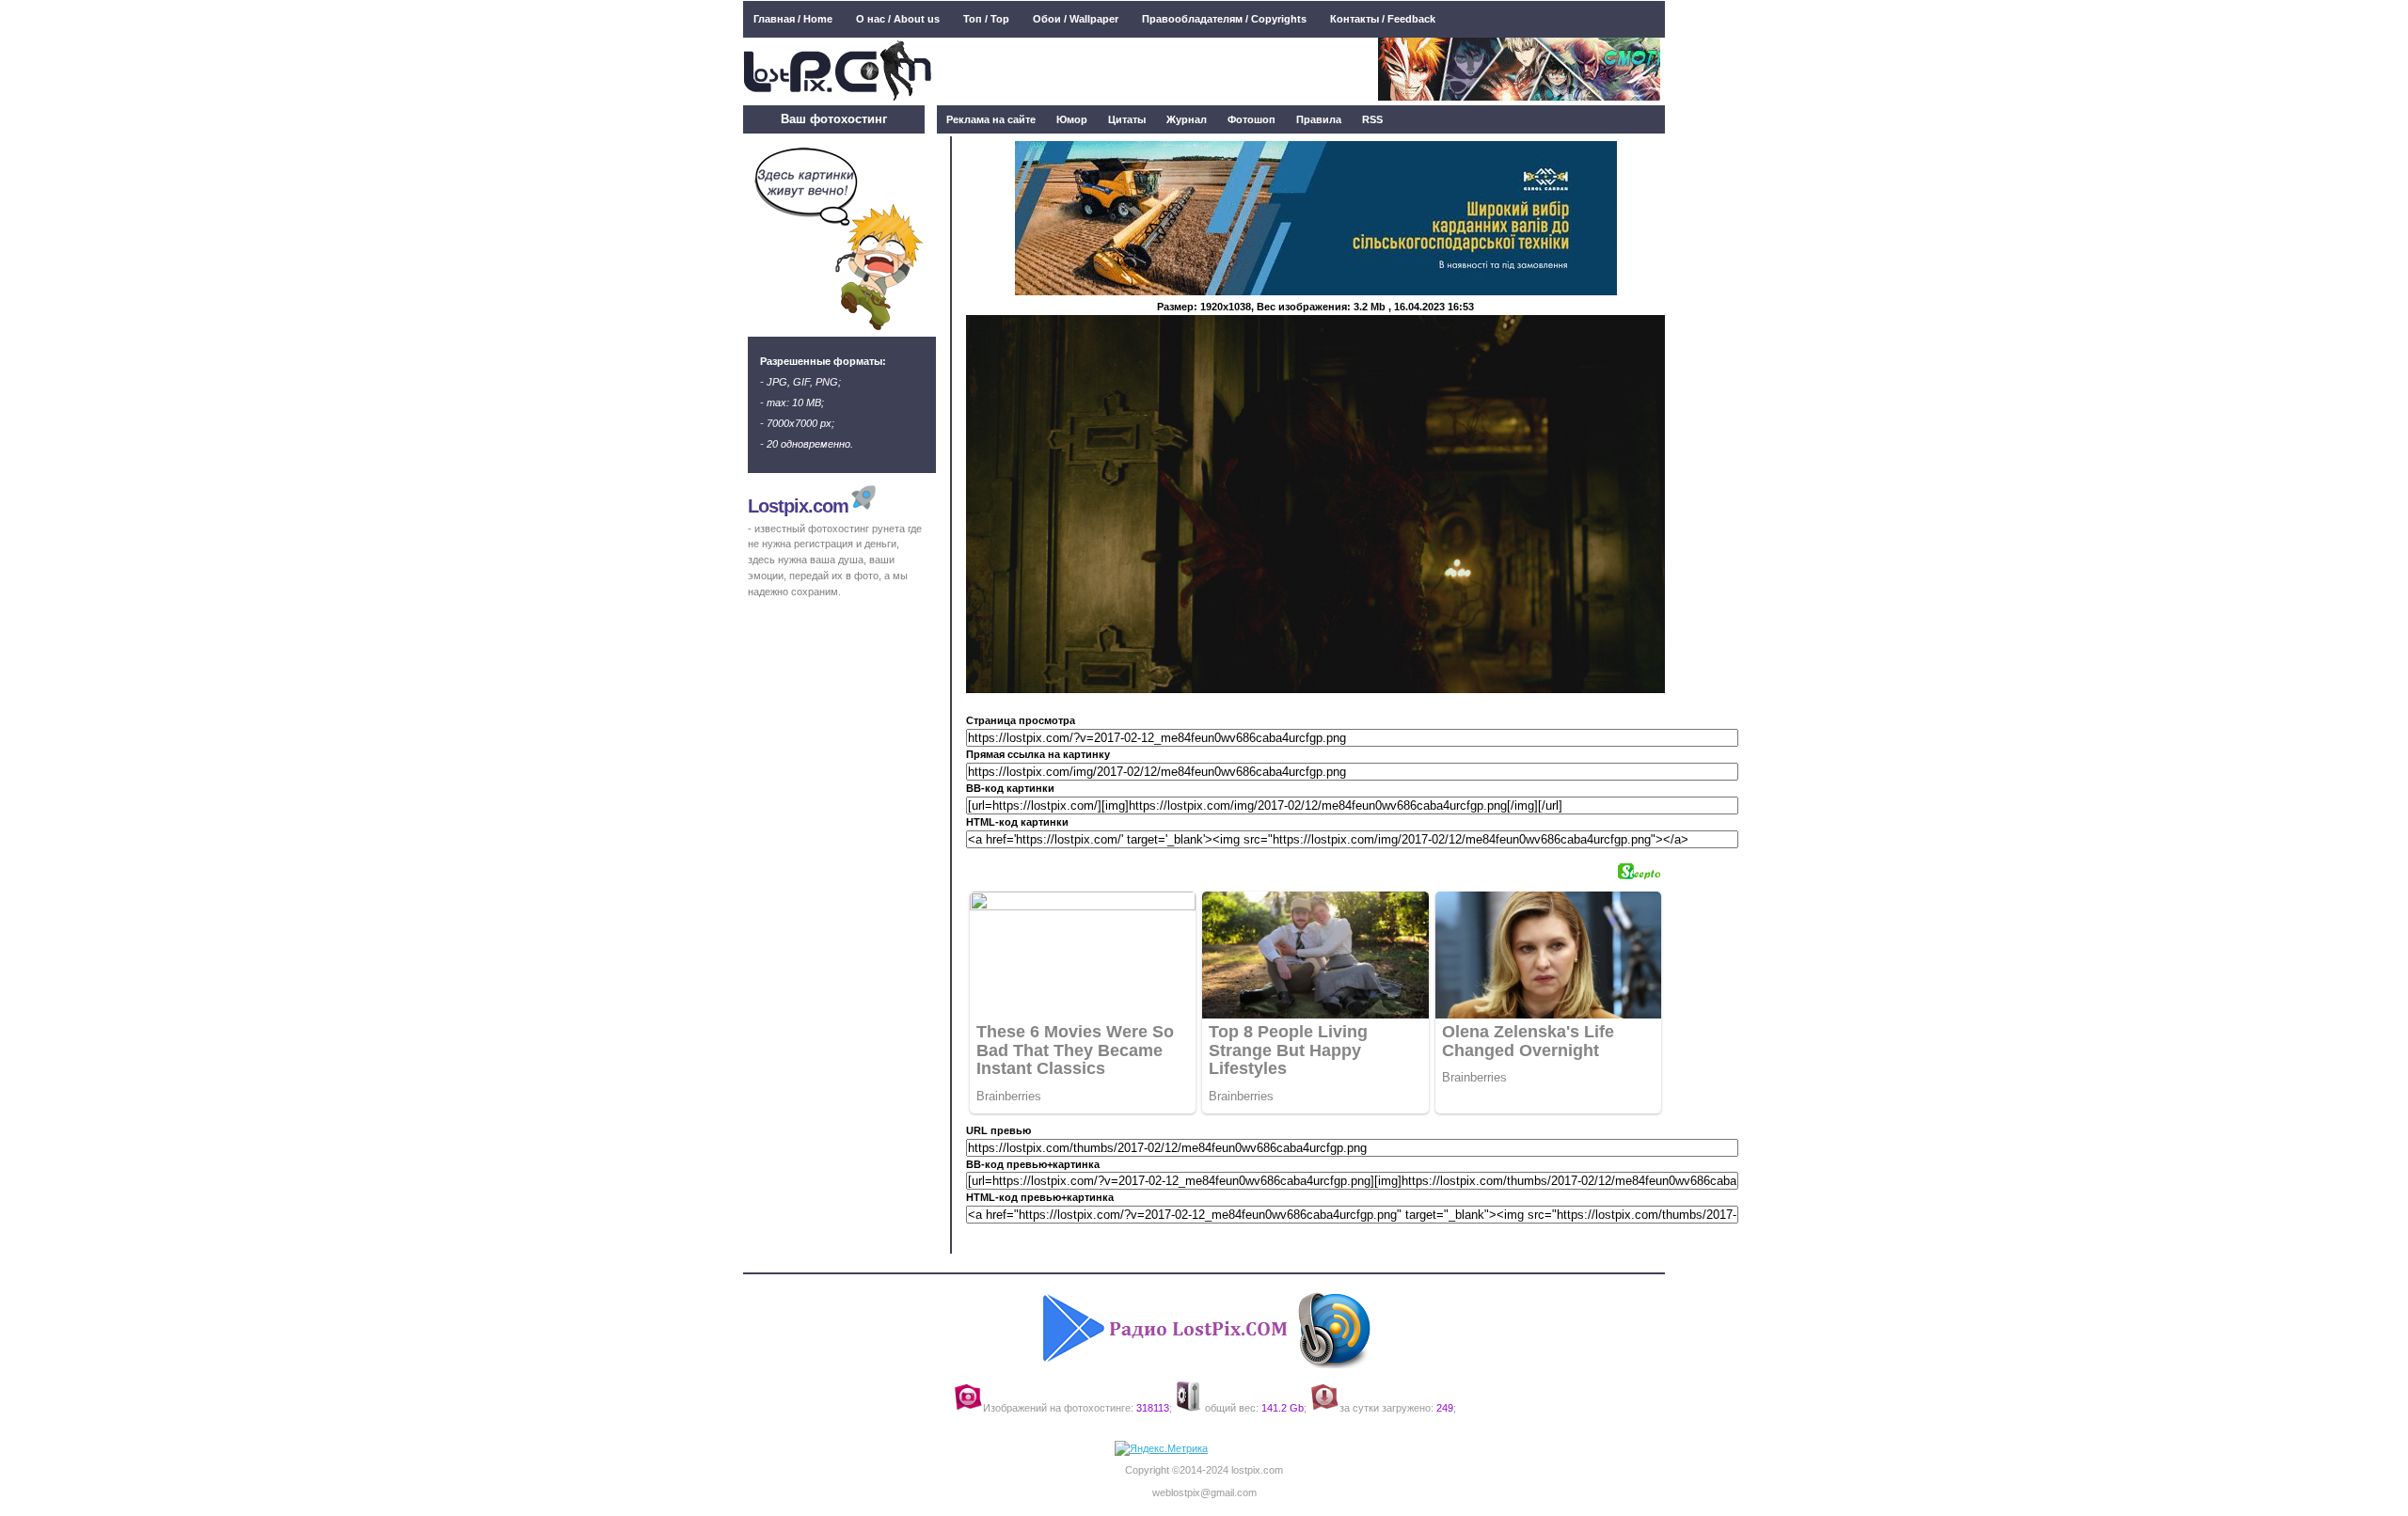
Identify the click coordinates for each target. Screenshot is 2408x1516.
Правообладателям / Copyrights (1224, 19)
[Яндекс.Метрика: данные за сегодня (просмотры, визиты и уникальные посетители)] (1161, 1449)
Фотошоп (1252, 119)
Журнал (1187, 119)
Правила (1319, 119)
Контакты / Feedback (1383, 19)
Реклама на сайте (991, 119)
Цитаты (1127, 119)
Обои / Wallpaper (1076, 19)
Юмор (1072, 119)
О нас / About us (898, 19)
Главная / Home (793, 19)
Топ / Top (986, 19)
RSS (1372, 119)
